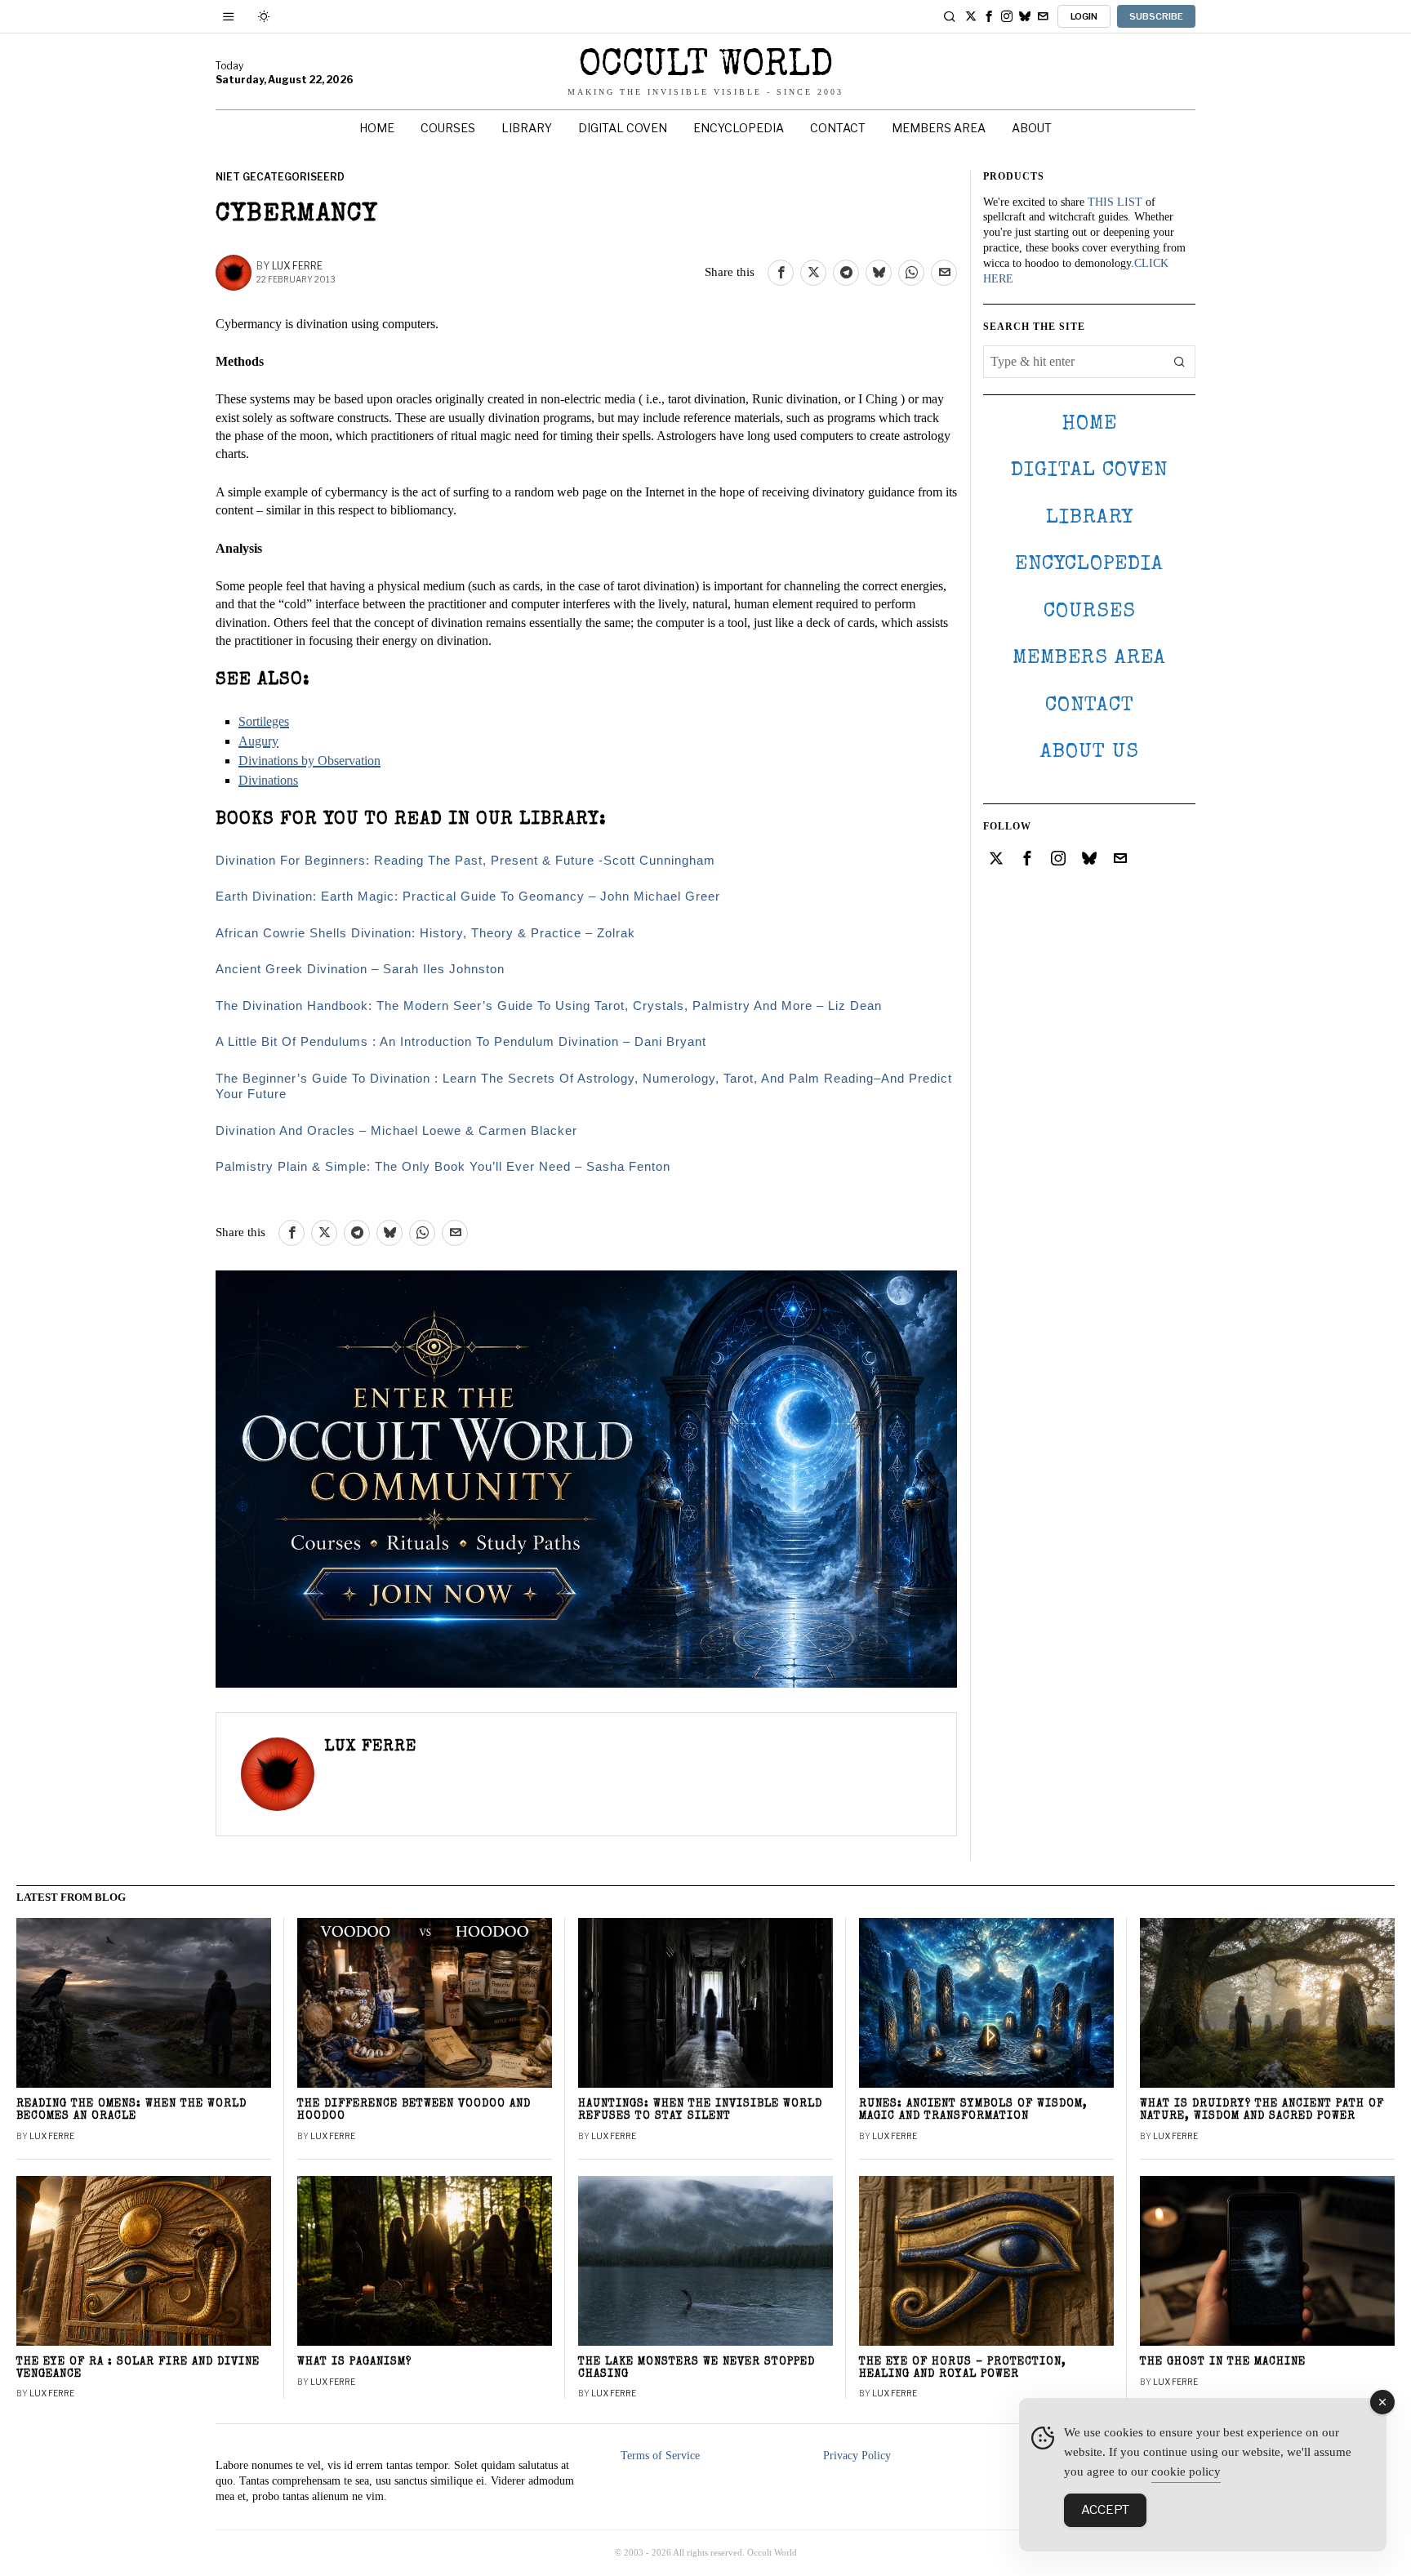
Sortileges (264, 721)
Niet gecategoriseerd (280, 177)
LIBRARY (1090, 518)
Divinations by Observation (309, 761)
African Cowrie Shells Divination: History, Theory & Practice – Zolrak (425, 933)
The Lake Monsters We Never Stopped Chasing (697, 2369)
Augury (258, 741)
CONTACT (1090, 706)
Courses (1090, 612)
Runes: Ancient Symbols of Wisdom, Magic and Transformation (973, 2111)
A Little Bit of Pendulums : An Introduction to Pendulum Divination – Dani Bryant (461, 1041)
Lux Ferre (297, 266)
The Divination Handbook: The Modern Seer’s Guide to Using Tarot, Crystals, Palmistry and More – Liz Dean (549, 1005)
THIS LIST (1115, 202)
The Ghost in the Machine (1223, 2362)
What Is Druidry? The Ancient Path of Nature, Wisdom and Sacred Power (1262, 2111)
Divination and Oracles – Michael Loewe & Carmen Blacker (396, 1130)
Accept (1105, 2510)
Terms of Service (660, 2456)
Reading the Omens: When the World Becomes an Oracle (131, 2111)
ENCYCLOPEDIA (1089, 565)
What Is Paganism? (354, 2362)
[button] (1179, 362)
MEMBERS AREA (1089, 658)
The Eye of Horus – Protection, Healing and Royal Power (963, 2369)
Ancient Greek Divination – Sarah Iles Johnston (360, 969)
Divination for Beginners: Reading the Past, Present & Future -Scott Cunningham (465, 860)
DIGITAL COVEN (1089, 471)
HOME (1089, 424)
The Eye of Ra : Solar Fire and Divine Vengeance (138, 2369)
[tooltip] (971, 16)
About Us (1090, 752)
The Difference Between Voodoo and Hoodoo (414, 2111)
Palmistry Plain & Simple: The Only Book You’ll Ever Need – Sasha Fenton (443, 1166)
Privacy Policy (857, 2456)
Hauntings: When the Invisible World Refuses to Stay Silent (700, 2111)
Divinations (268, 780)
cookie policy (1186, 2471)
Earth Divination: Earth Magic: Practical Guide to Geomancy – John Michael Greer (468, 896)
